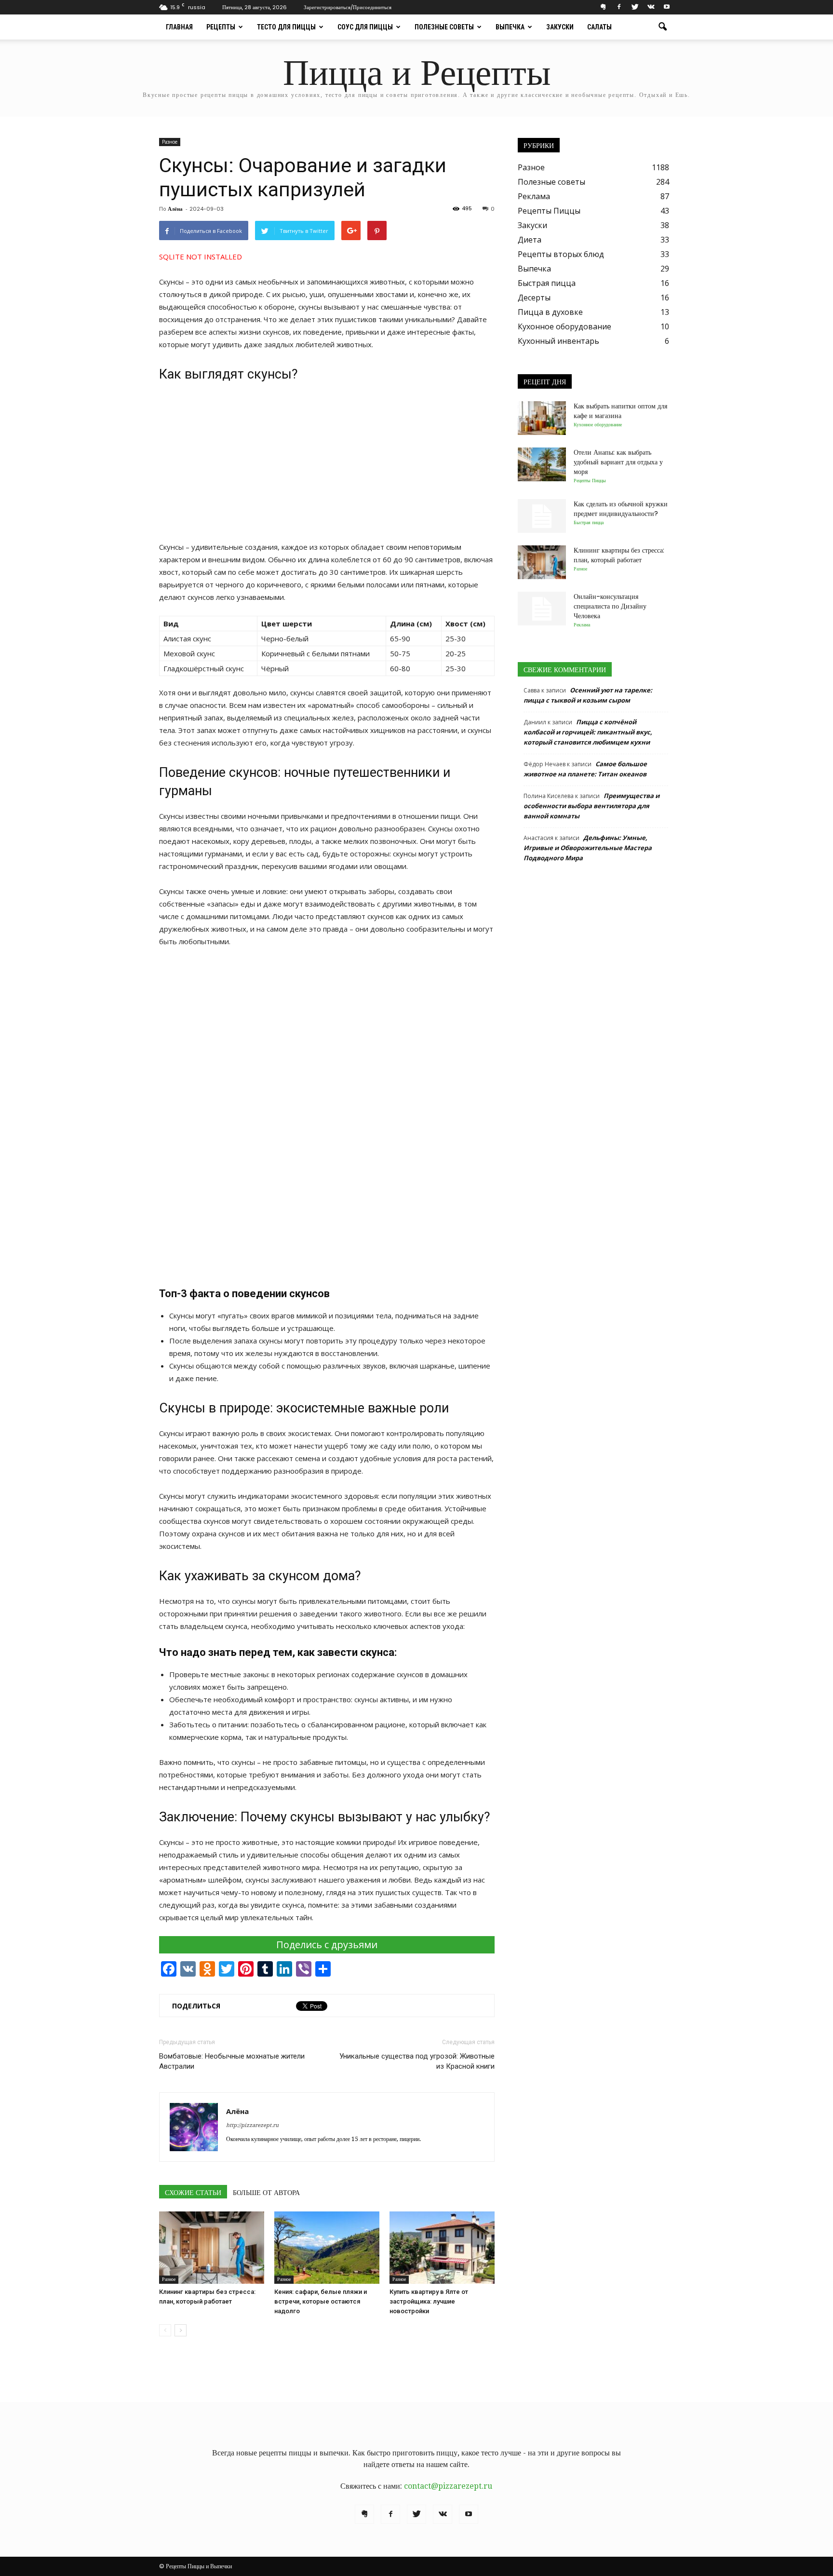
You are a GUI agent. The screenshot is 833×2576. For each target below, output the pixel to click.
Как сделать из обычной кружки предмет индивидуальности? (621, 509)
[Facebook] (619, 7)
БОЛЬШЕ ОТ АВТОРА (266, 2193)
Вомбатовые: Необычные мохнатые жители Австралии (232, 2061)
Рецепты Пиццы (549, 211)
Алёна (175, 209)
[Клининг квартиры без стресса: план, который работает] (212, 2248)
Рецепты (221, 27)
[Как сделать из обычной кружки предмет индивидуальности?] (542, 516)
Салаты (599, 27)
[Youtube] (667, 7)
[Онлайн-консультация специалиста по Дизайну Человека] (542, 609)
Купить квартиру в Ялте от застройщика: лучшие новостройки (429, 2301)
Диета (530, 240)
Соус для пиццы (365, 27)
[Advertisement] (327, 461)
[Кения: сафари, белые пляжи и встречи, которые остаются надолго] (327, 2248)
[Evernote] (603, 7)
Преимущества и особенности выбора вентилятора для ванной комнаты (591, 806)
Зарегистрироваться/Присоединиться (348, 7)
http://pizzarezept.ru (252, 2125)
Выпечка (510, 27)
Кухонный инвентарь (558, 341)
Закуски (560, 27)
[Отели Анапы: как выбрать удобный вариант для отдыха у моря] (542, 464)
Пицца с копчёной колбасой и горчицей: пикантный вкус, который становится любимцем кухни (588, 732)
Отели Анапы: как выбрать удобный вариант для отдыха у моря (618, 462)
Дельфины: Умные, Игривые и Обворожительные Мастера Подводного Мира (588, 848)
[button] (662, 27)
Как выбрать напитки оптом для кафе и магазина (620, 411)
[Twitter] (635, 7)
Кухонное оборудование (564, 326)
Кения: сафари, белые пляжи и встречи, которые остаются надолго (321, 2301)
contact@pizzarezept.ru (448, 2486)
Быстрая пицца (547, 283)
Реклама (534, 196)
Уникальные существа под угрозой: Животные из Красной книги (417, 2061)
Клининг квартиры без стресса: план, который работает (619, 555)
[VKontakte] (651, 7)
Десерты (534, 298)
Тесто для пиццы (286, 27)
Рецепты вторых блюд (561, 254)
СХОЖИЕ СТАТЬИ (193, 2193)
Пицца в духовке (550, 312)
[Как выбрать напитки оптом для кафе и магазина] (542, 418)
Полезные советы (444, 27)
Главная (179, 27)
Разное (170, 142)
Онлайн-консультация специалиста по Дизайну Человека (610, 606)
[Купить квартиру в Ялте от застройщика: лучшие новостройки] (442, 2248)
